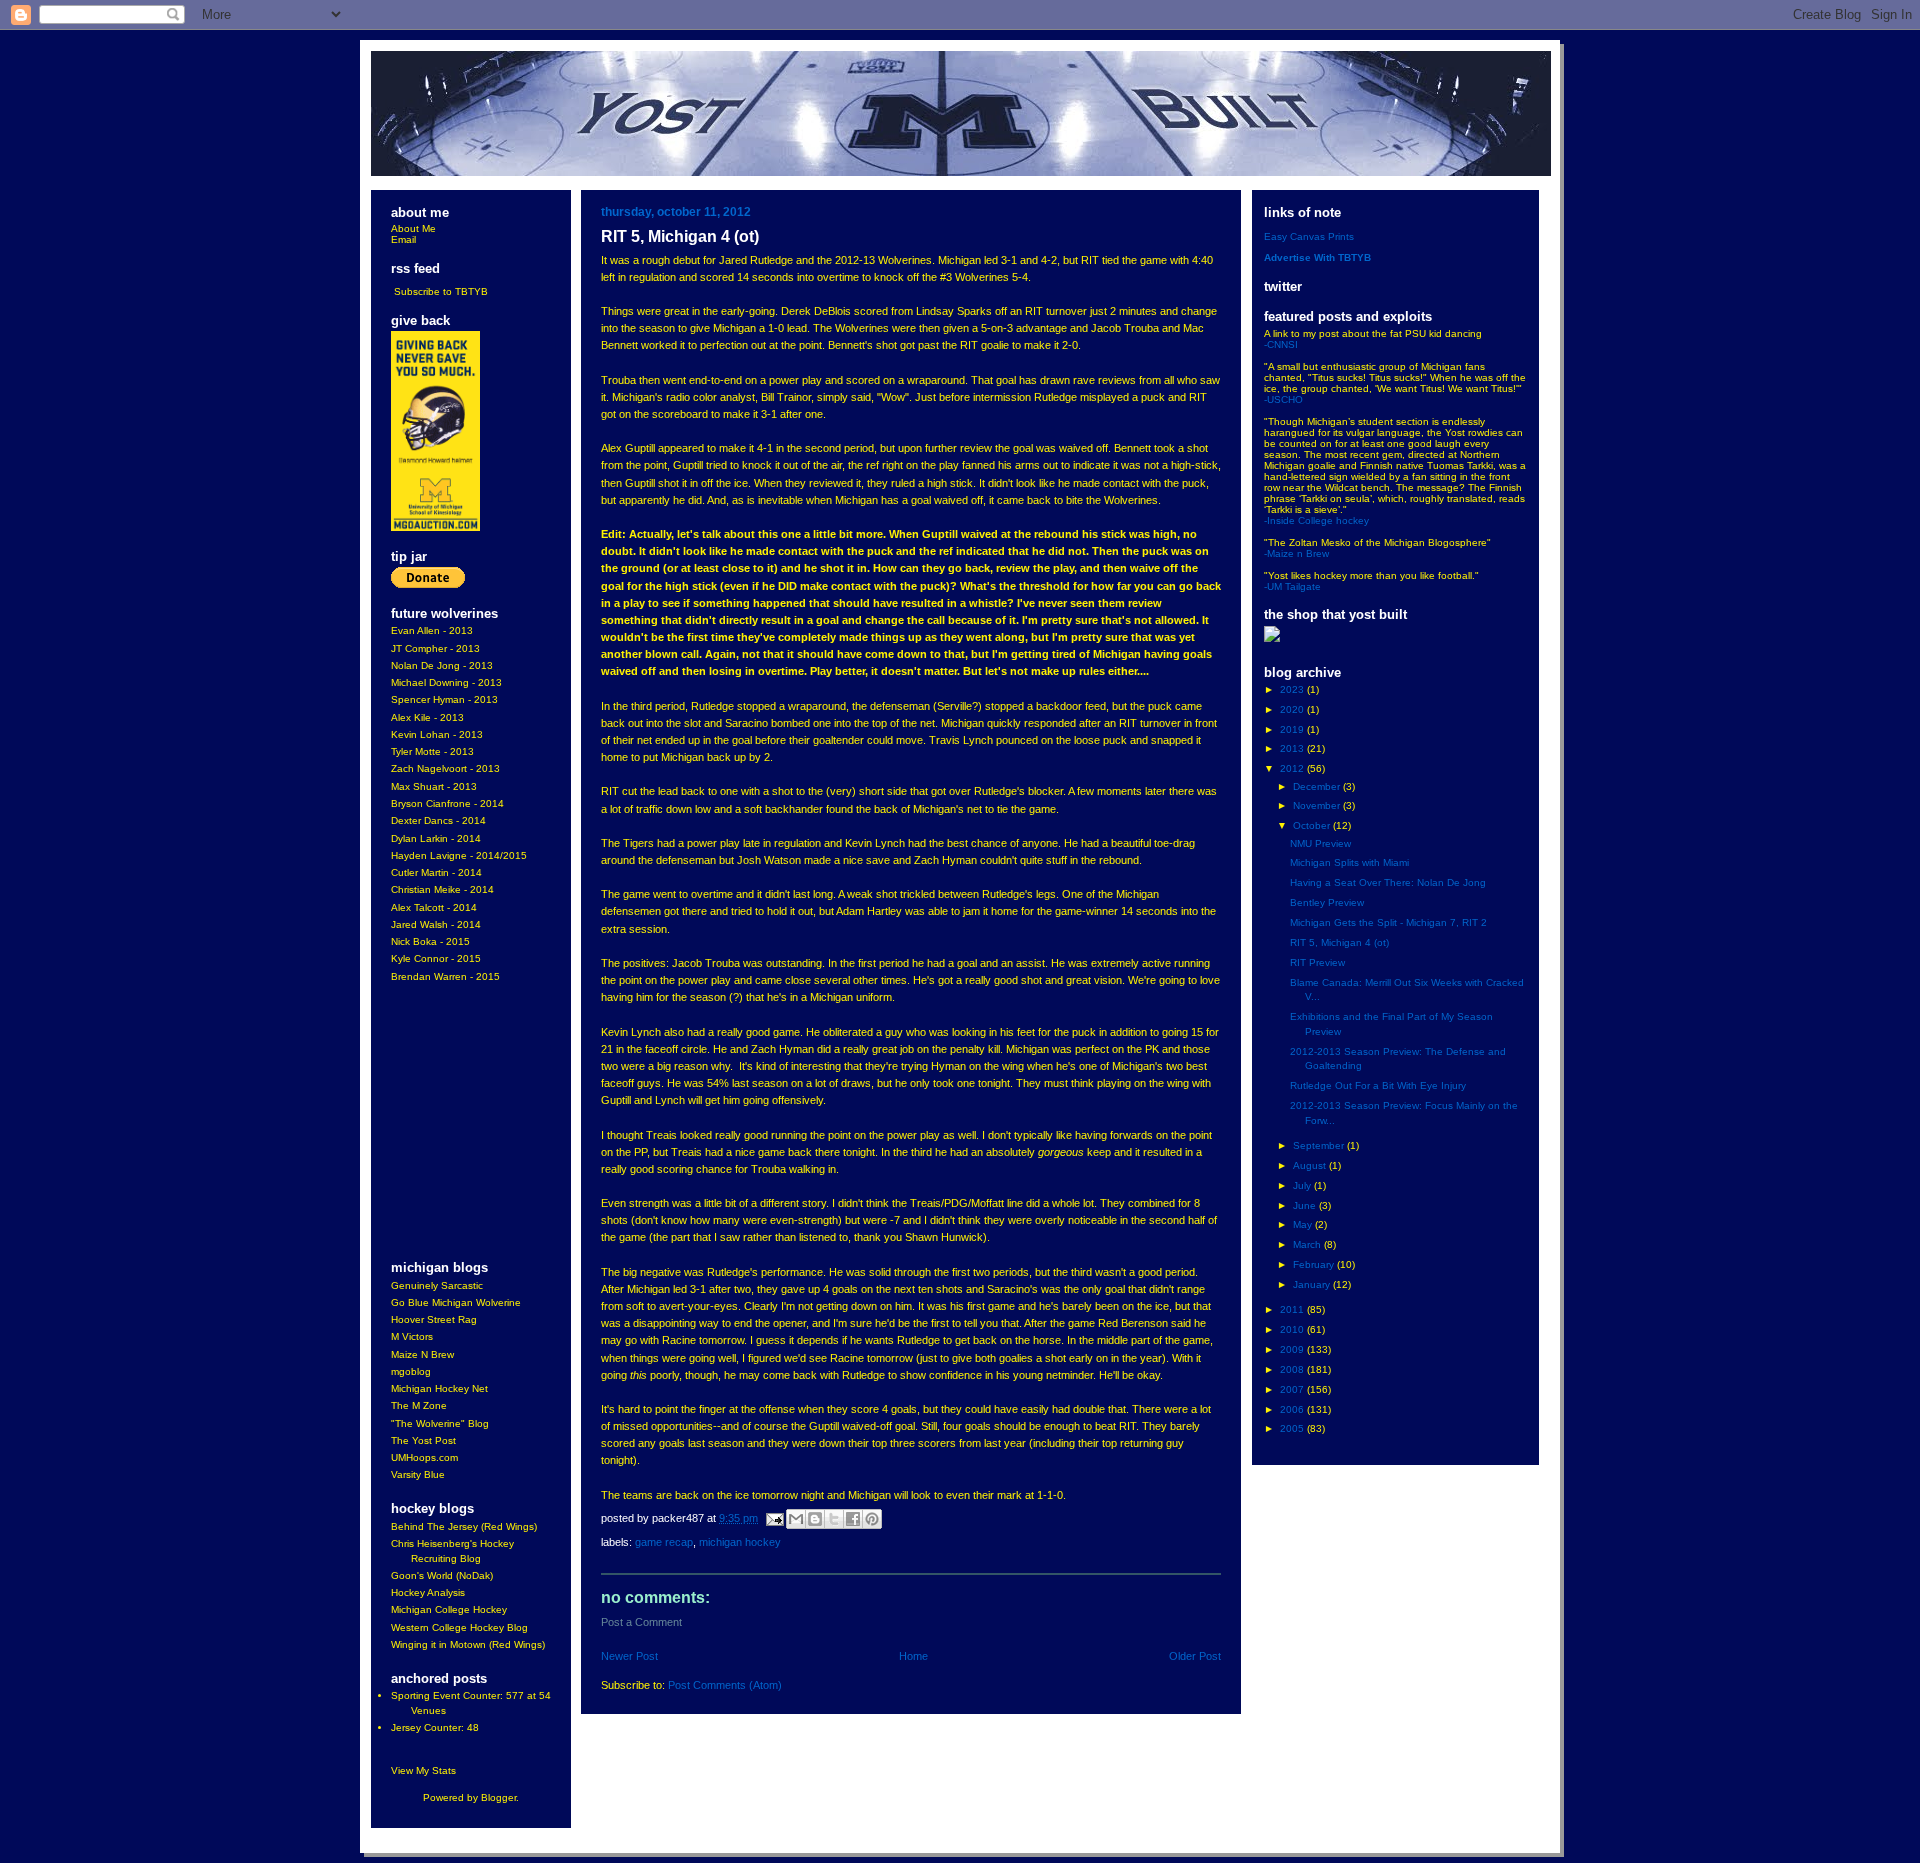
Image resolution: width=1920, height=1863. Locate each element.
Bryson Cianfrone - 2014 (447, 803)
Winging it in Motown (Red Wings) (468, 1644)
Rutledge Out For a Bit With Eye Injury (1378, 1085)
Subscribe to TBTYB (441, 291)
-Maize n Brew (1296, 553)
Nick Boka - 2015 (430, 941)
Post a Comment (641, 1622)
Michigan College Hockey (449, 1609)
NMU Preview (1320, 843)
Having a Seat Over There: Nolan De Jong (1388, 882)
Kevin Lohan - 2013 (437, 734)
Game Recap (664, 1542)
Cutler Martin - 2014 (436, 872)
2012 (1293, 768)
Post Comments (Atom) (725, 1685)
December (1318, 786)
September (1320, 1145)
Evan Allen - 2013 (432, 630)
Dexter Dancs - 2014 (438, 820)
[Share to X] (834, 1519)
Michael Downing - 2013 (446, 682)
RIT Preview (1317, 962)
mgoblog (411, 1371)
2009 (1293, 1349)
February (1315, 1264)
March (1308, 1244)
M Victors (412, 1336)
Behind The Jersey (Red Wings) (464, 1526)
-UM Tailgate (1292, 586)
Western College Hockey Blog (459, 1627)
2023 (1293, 689)
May (1304, 1224)
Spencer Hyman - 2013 (444, 699)
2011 (1293, 1309)
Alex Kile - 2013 (427, 717)
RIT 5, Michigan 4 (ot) (1339, 942)
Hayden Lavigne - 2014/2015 (459, 855)
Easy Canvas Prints (1309, 236)
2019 (1293, 729)
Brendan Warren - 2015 (445, 976)
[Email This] (796, 1519)
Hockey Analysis (428, 1592)
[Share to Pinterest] (872, 1519)
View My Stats (423, 1770)
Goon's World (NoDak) (442, 1575)
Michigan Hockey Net (439, 1388)
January (1313, 1284)
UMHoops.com (424, 1457)
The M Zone (419, 1405)
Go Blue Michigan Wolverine (456, 1302)
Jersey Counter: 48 (435, 1727)
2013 (1293, 748)
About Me (413, 228)
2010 (1293, 1329)
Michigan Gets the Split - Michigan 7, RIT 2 (1388, 922)
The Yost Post (423, 1440)
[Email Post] (774, 1518)
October (1313, 825)
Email (403, 239)
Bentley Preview (1327, 902)
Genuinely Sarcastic (437, 1285)
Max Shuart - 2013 (434, 786)
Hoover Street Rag (434, 1319)
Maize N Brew (422, 1354)
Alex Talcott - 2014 (434, 907)
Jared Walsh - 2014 (436, 924)
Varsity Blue (418, 1474)
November (1318, 805)
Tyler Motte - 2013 (432, 751)
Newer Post (629, 1656)
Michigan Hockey (740, 1542)
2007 (1293, 1389)
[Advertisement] (451, 1123)
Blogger (498, 1797)
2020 (1293, 709)
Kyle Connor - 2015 (436, 958)
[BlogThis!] (815, 1519)
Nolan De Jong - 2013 (442, 665)
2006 (1293, 1409)
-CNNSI (1281, 344)
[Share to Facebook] (853, 1519)
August (1311, 1165)
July (1303, 1185)
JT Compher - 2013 (435, 648)
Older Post (1195, 1656)
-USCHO (1283, 399)
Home (913, 1656)
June (1306, 1205)
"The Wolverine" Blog (440, 1423)
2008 (1293, 1369)
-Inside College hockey (1316, 520)
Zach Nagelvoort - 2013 (445, 768)
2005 (1293, 1428)
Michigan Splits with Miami (1349, 862)
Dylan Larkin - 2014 (436, 838)
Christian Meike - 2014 (442, 889)
